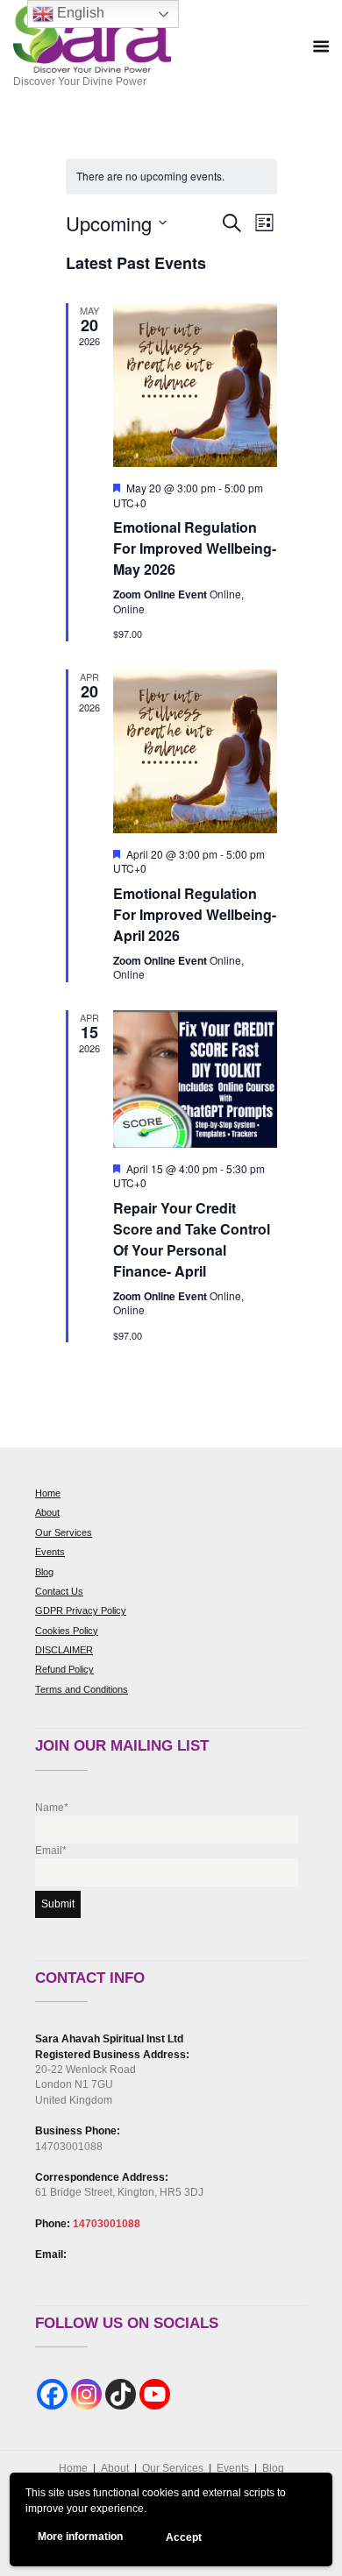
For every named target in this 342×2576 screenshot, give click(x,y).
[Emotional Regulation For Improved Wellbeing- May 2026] (195, 385)
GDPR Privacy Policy (81, 1610)
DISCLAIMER (64, 1650)
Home (48, 1493)
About (47, 1512)
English (79, 13)
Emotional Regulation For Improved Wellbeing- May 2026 (195, 548)
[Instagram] (86, 2394)
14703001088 (107, 2224)
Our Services (64, 1532)
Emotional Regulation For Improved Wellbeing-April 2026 (195, 914)
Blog (44, 1572)
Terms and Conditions (82, 1689)
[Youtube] (155, 2394)
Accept (184, 2537)
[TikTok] (121, 2394)
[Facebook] (52, 2394)
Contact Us (59, 1591)
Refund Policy (64, 1669)
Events (50, 1552)
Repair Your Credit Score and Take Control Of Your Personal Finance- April (192, 1239)
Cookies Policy (67, 1631)
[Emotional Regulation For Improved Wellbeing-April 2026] (195, 751)
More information (80, 2537)
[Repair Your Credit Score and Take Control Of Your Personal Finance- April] (195, 1079)
